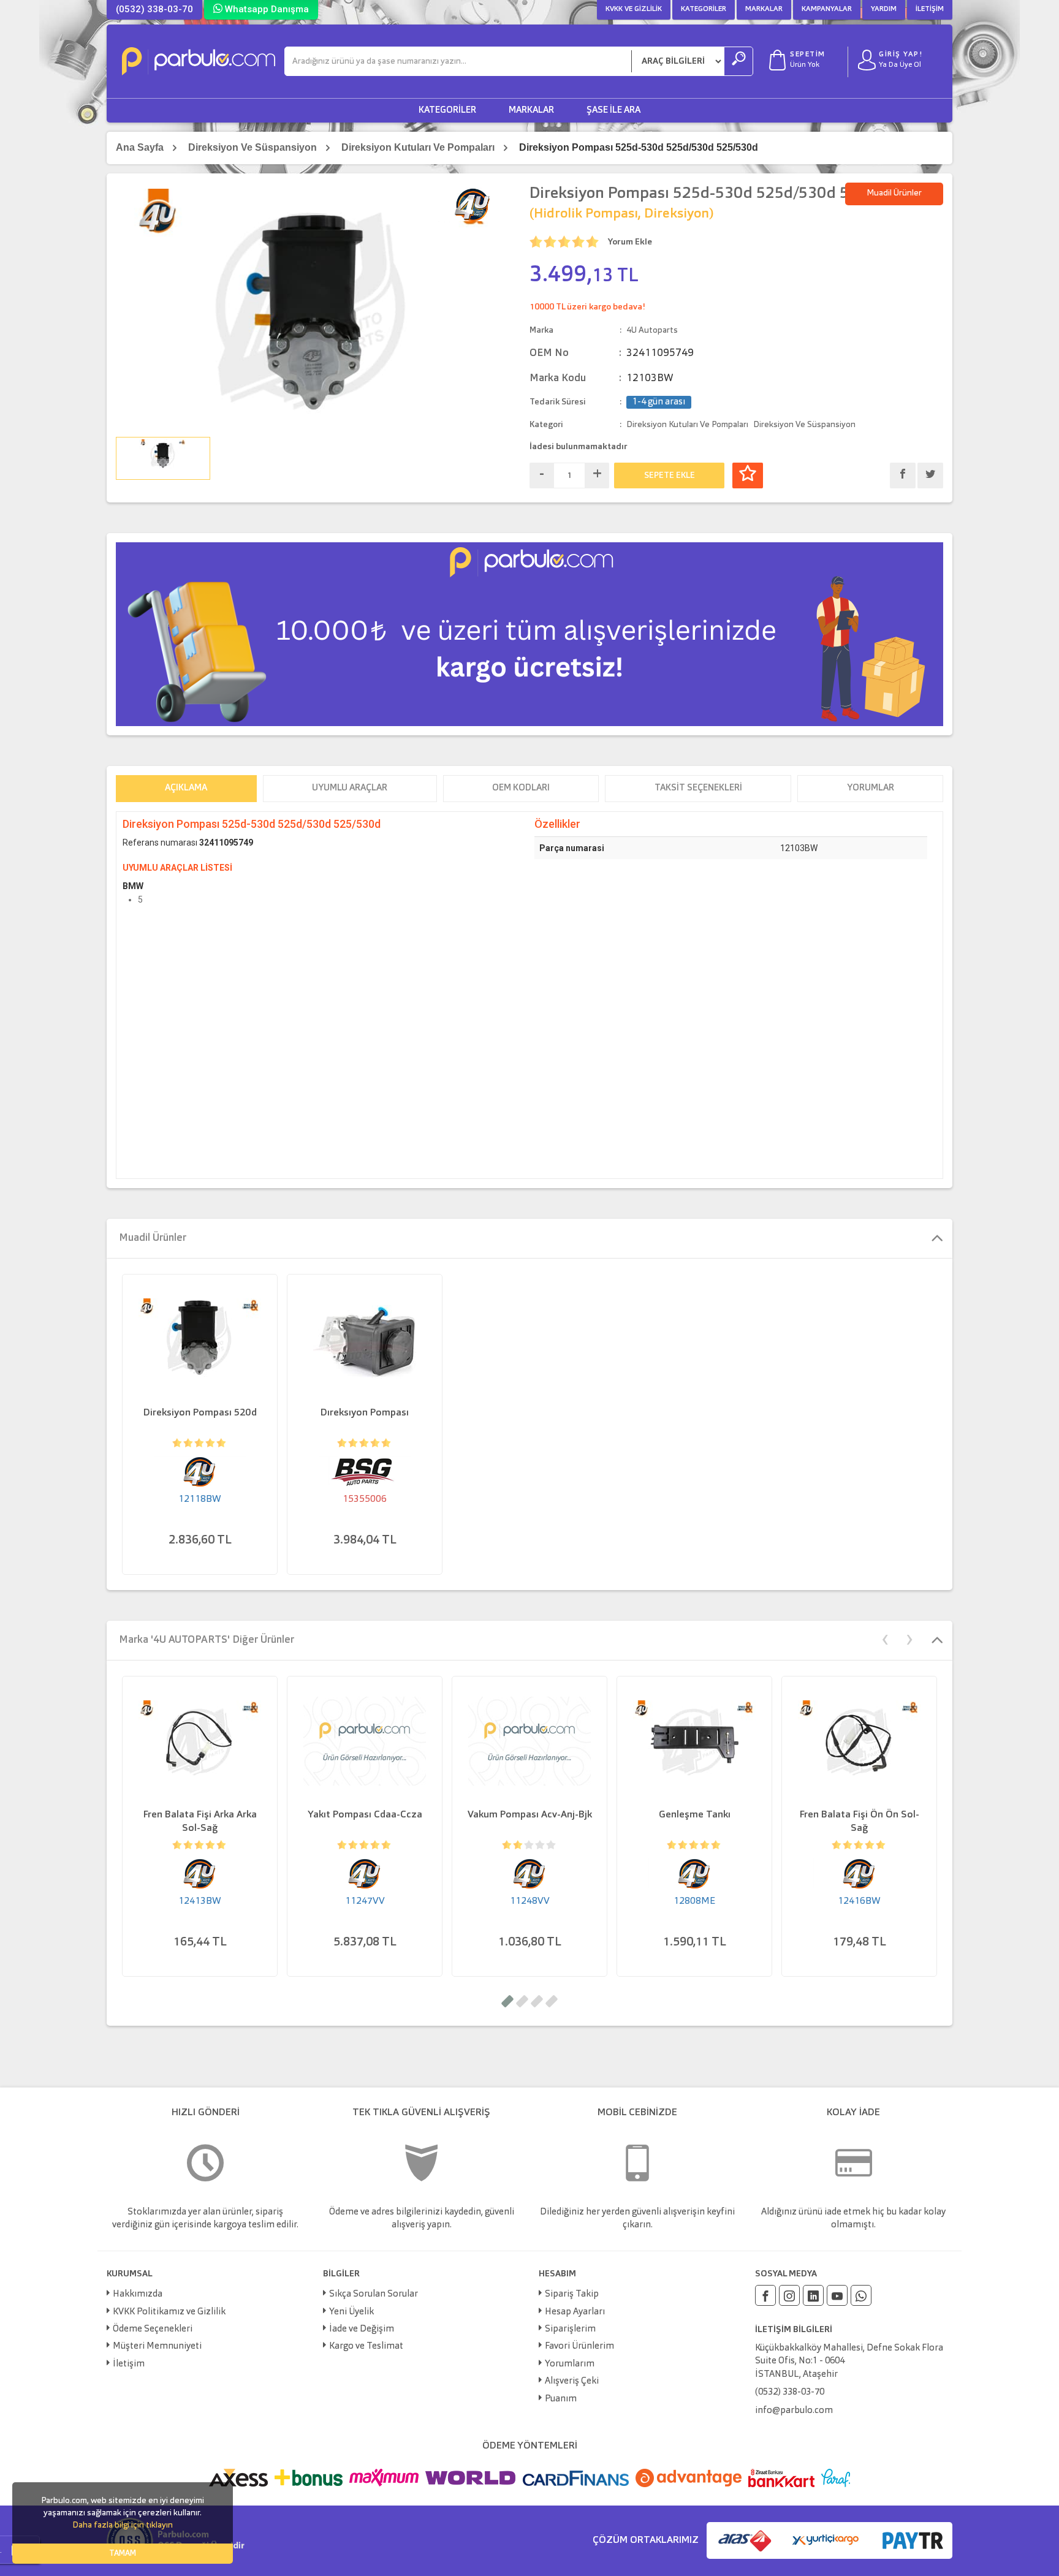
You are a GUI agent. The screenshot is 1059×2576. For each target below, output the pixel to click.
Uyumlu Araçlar (350, 788)
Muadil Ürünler (894, 193)
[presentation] (885, 1638)
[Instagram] (789, 2295)
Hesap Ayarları (575, 2312)
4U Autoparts (652, 330)
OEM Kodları (521, 788)
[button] (507, 2001)
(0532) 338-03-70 (154, 9)
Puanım (561, 2399)
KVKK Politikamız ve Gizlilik (169, 2312)
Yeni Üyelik (351, 2312)
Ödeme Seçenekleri (153, 2329)
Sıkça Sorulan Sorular (374, 2294)
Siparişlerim (570, 2329)
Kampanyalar (827, 9)
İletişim (930, 9)
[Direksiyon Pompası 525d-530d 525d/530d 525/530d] (313, 308)
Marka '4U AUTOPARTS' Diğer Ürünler (207, 1640)
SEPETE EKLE (670, 475)
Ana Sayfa (140, 147)
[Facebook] (765, 2295)
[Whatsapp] (861, 2295)
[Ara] (738, 61)
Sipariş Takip (572, 2294)
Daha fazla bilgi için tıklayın (123, 2525)
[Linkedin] (813, 2295)
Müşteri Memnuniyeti (157, 2347)
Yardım (884, 9)
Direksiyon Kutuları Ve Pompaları (418, 147)
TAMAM (123, 2554)
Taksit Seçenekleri (698, 788)
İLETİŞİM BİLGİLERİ (794, 2330)
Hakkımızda (138, 2294)
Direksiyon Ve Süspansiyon (252, 147)
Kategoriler (704, 9)
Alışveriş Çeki (572, 2381)
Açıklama (186, 788)
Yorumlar (871, 788)
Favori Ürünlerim (579, 2347)
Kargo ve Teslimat (366, 2347)
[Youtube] (837, 2295)
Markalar (764, 9)
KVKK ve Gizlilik (634, 9)
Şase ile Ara (613, 111)
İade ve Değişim (362, 2329)
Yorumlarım (570, 2364)
